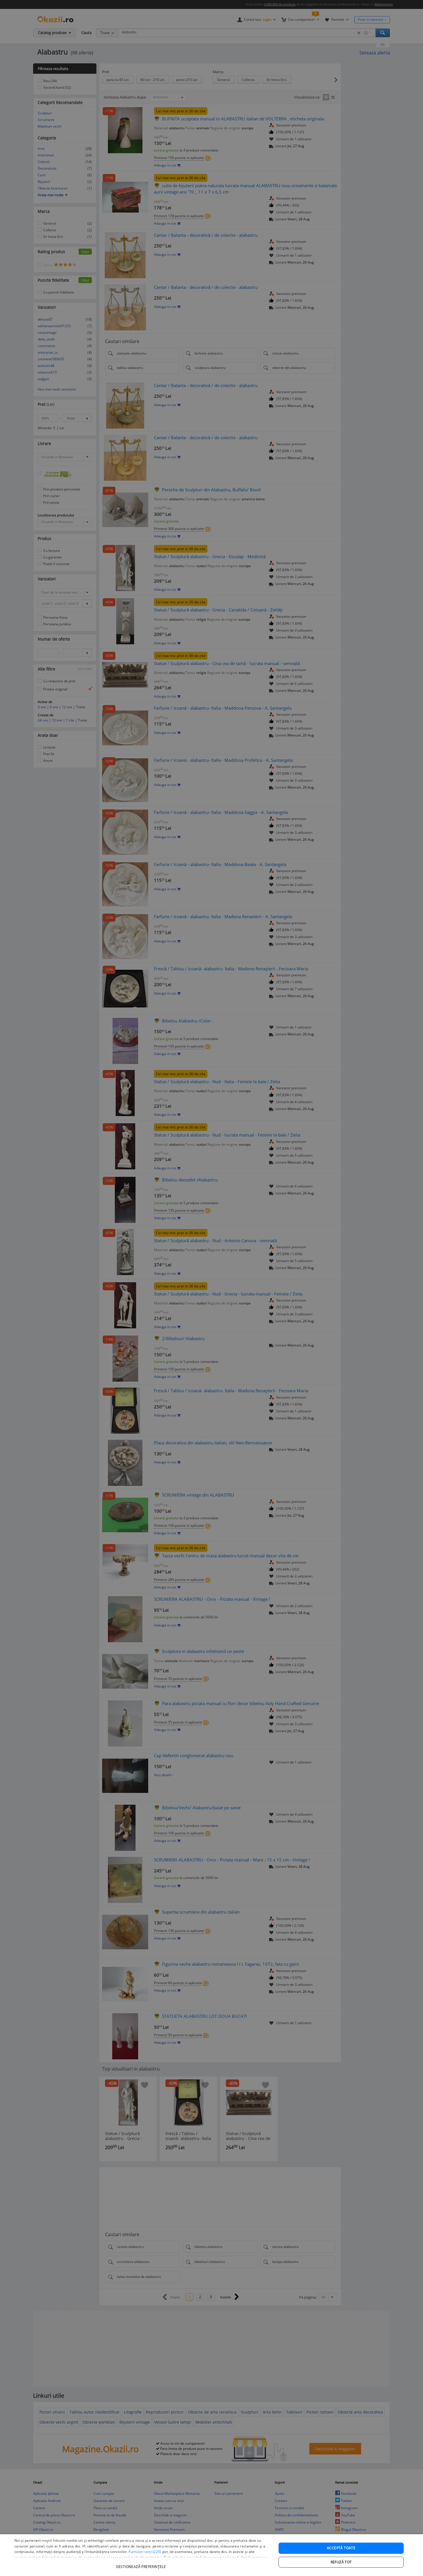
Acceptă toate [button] (341, 2548)
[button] (142, 2564)
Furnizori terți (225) (145, 2552)
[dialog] (211, 2555)
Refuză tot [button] (341, 2562)
